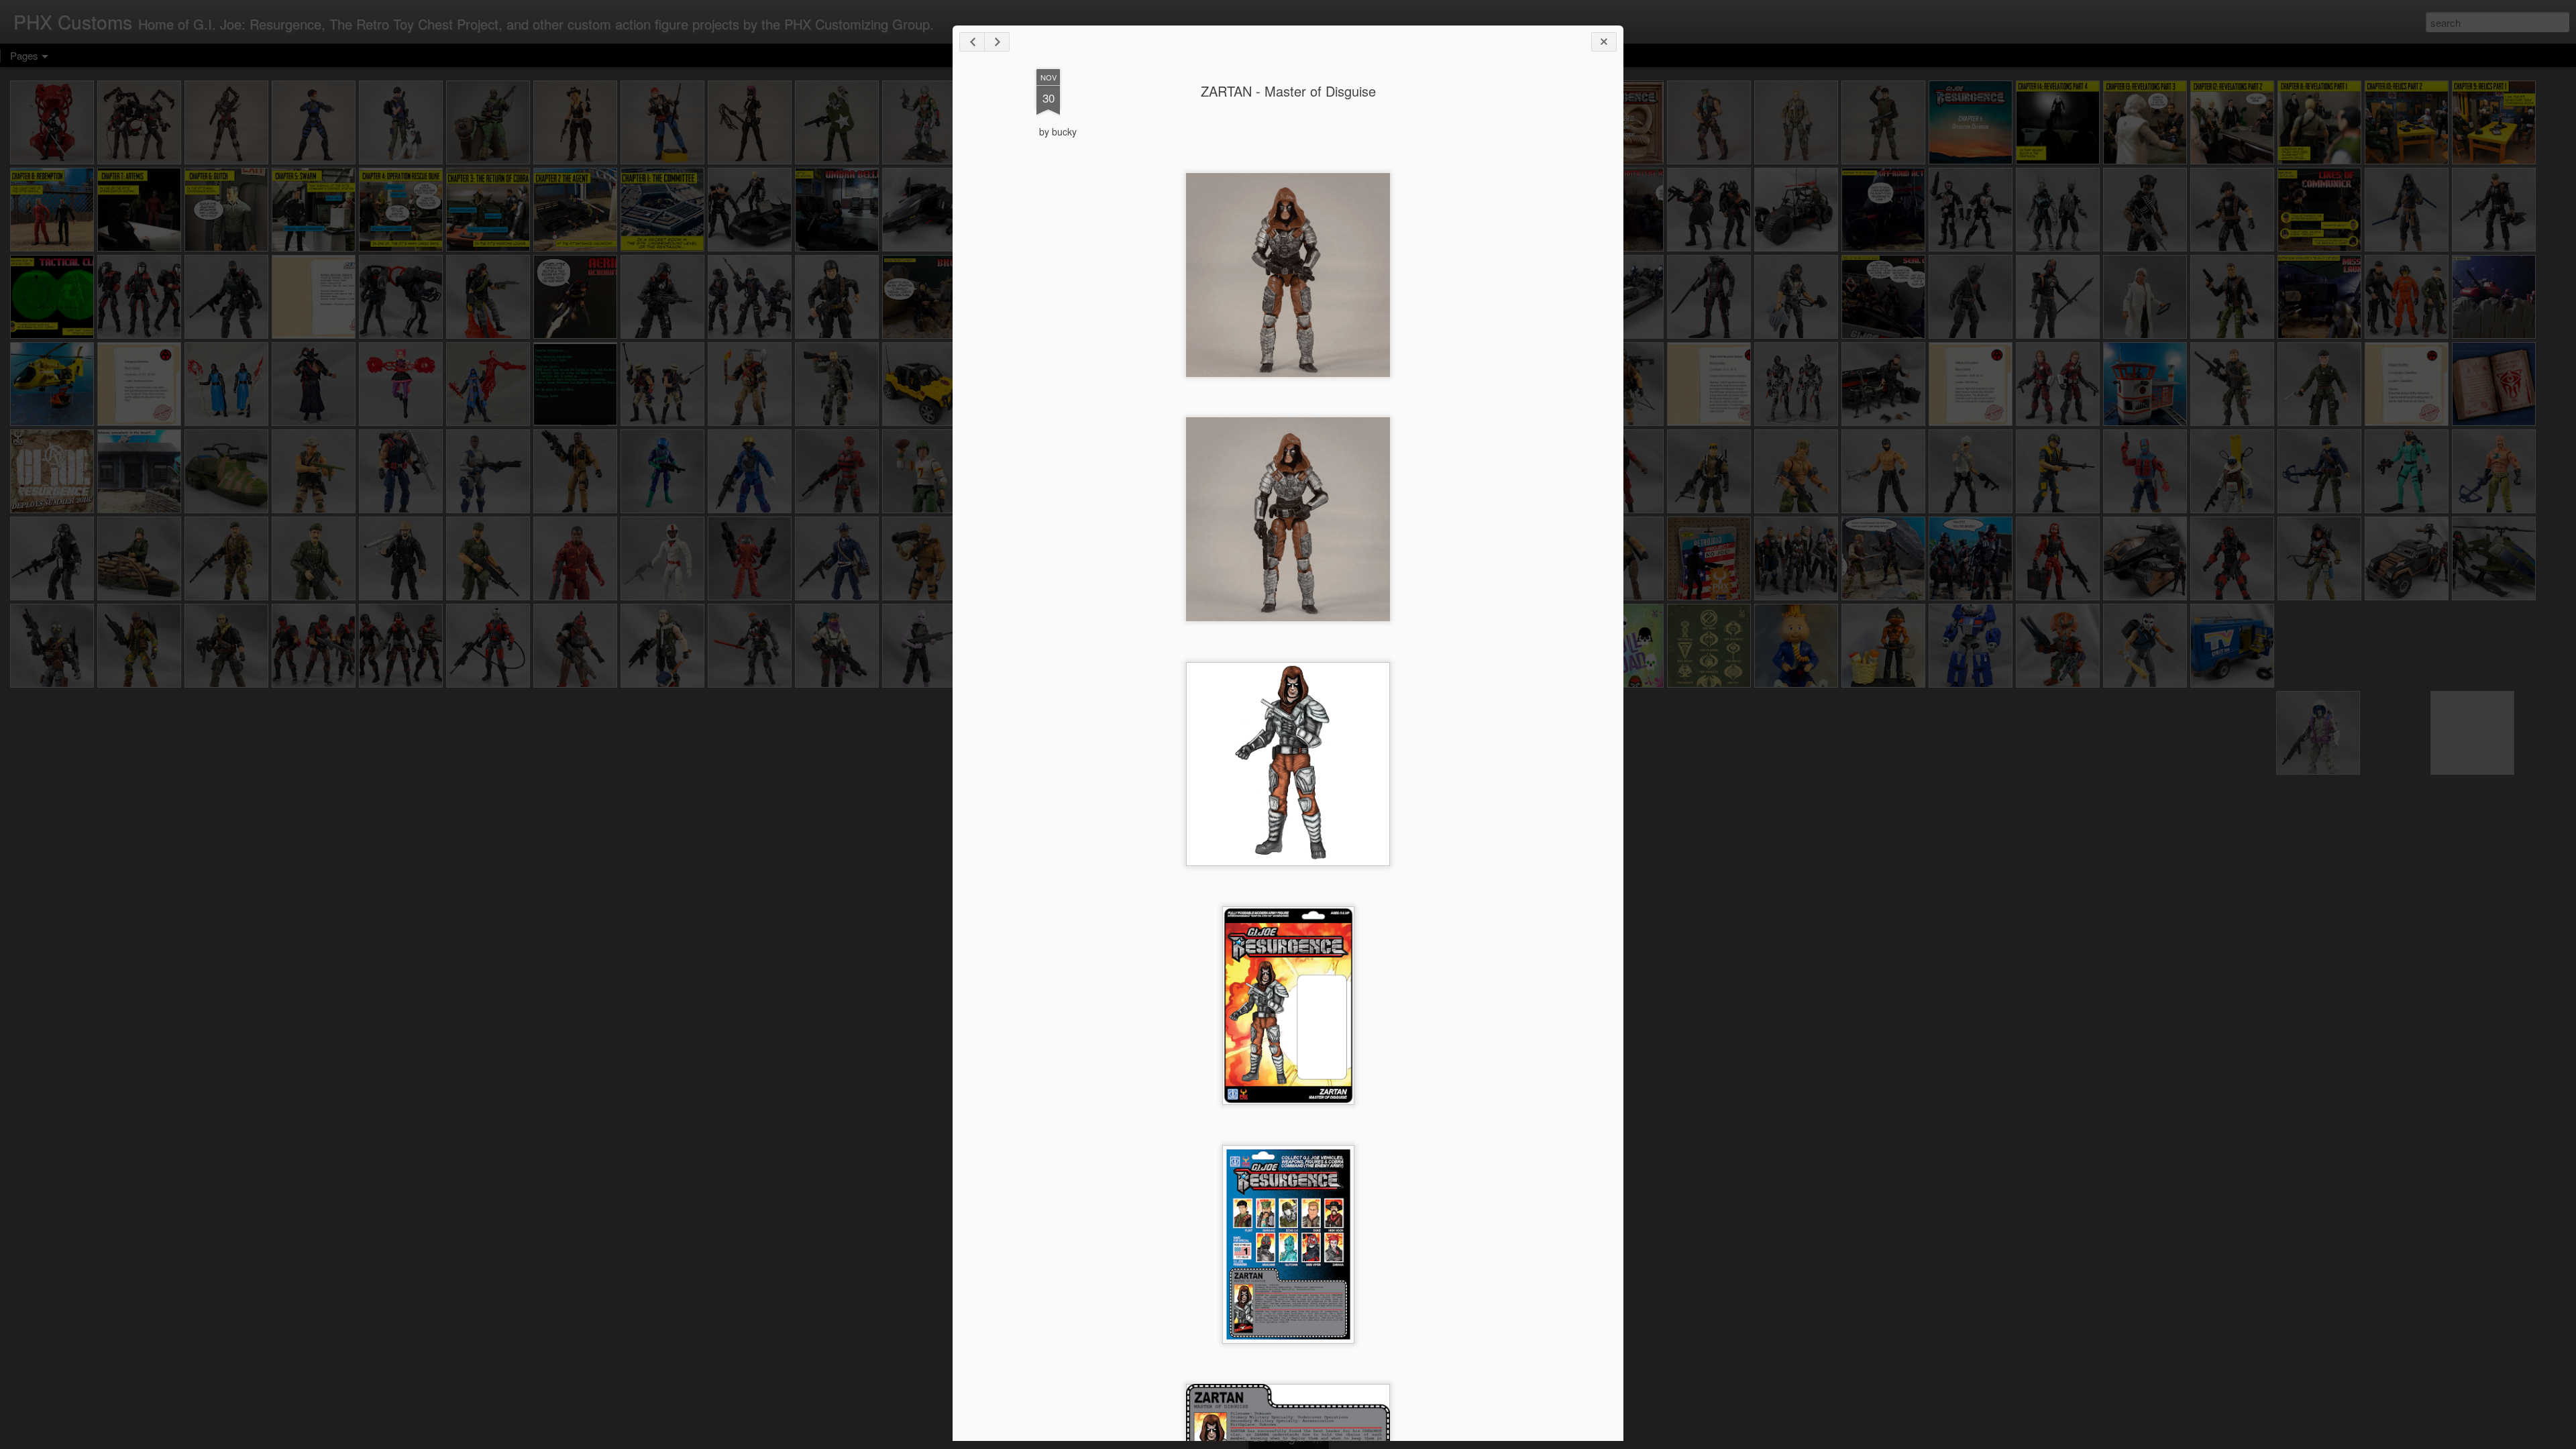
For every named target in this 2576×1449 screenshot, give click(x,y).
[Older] (997, 42)
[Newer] (972, 42)
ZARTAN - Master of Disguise (1288, 91)
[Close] (1604, 42)
